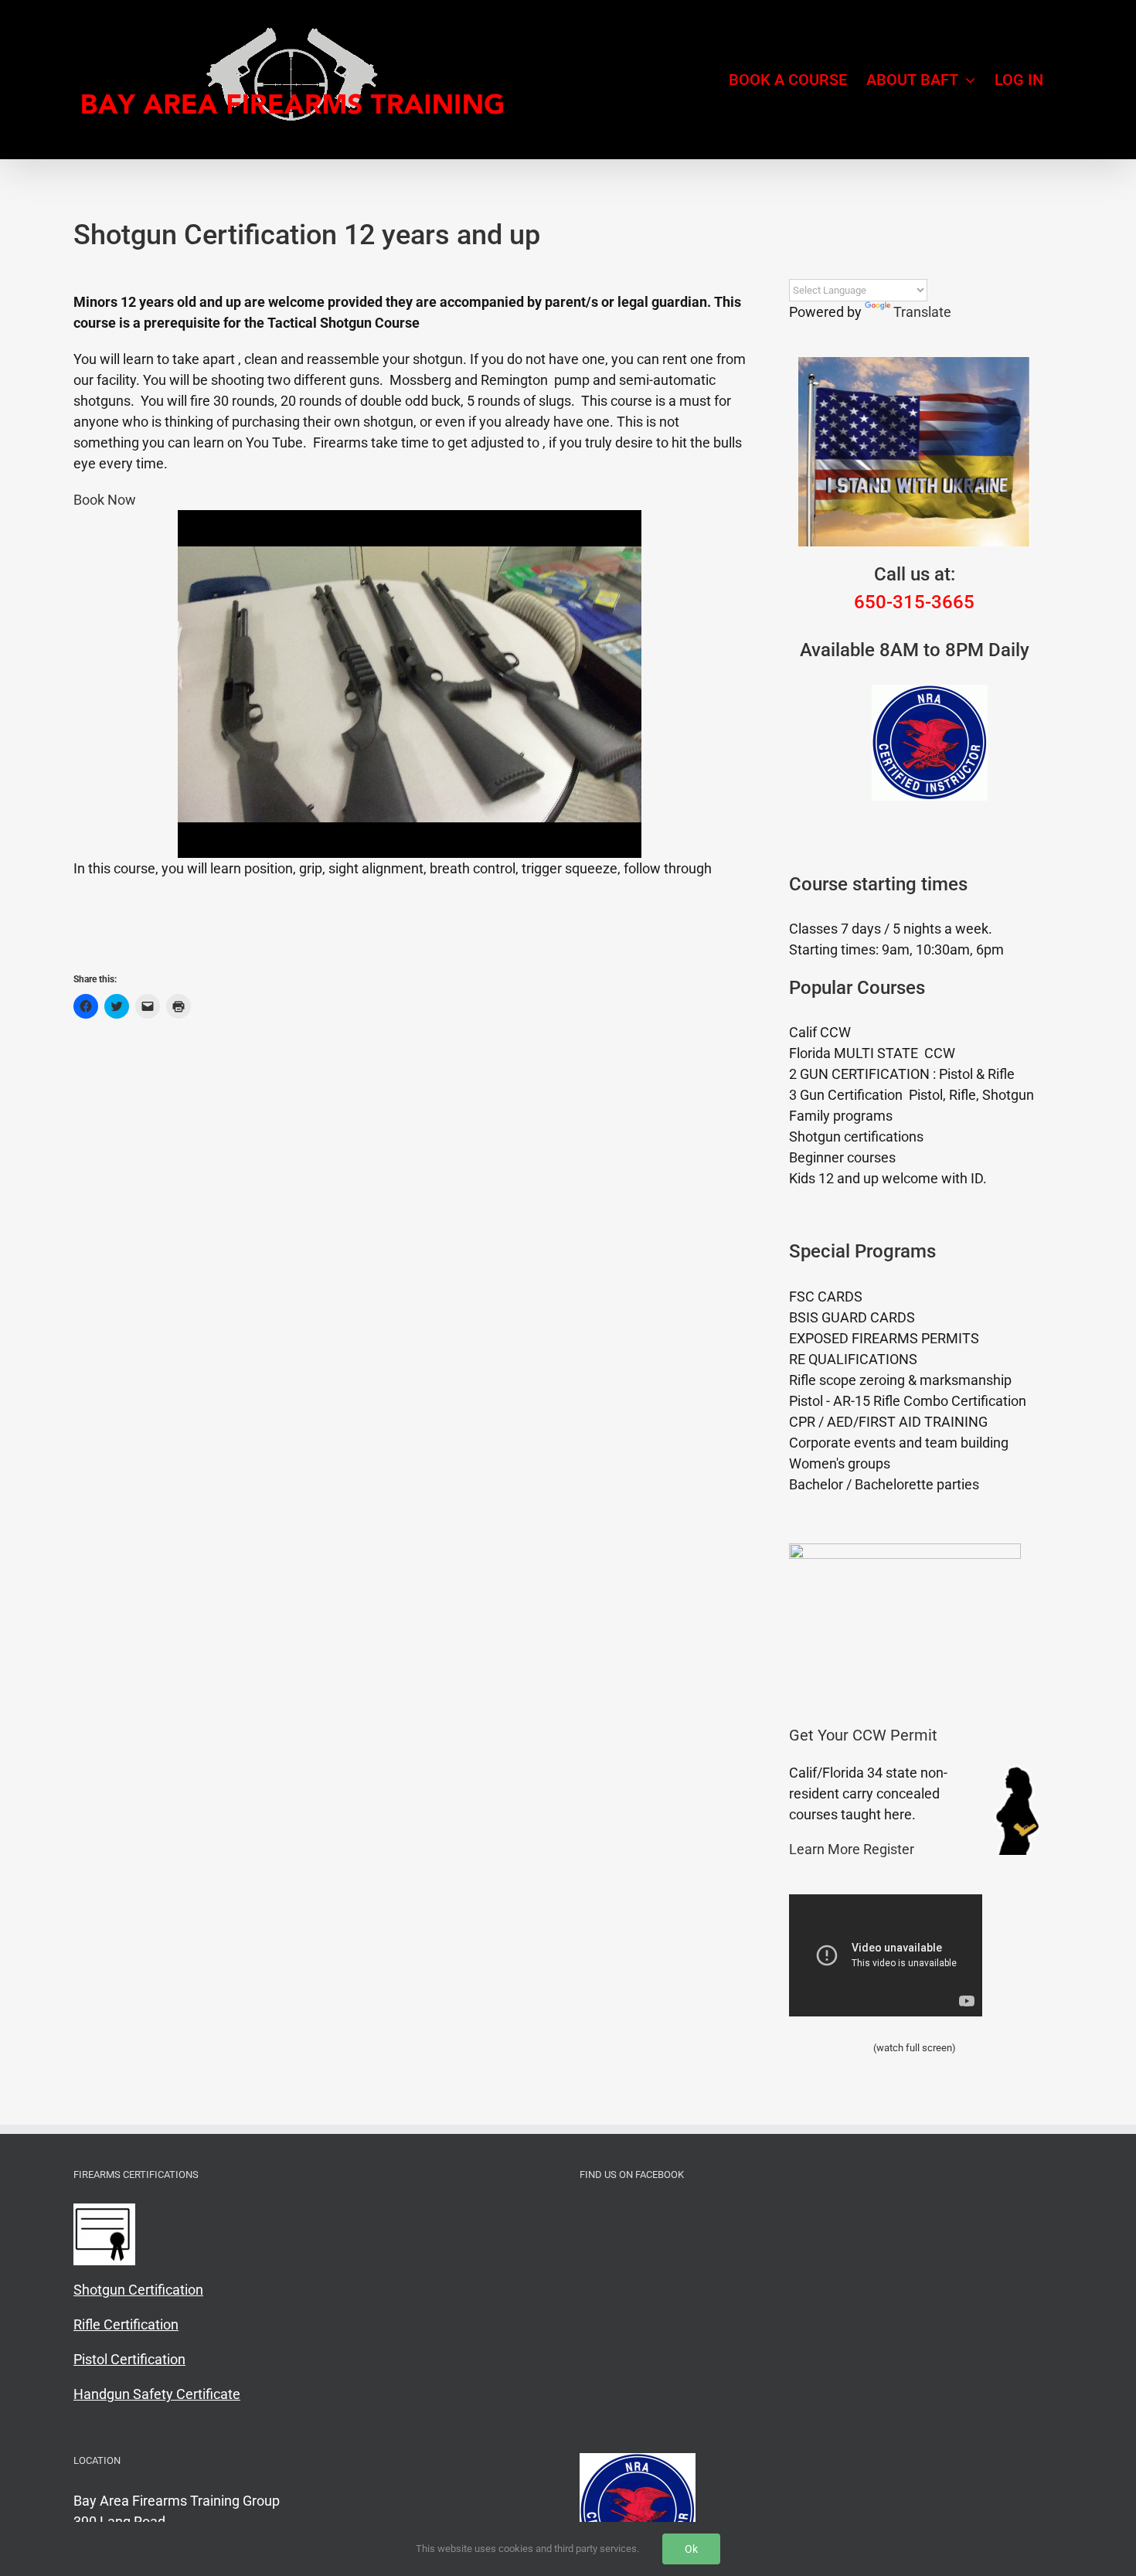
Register (889, 1849)
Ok (691, 2549)
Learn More (825, 1849)
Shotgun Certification (138, 2290)
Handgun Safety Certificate (157, 2394)
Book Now (105, 500)
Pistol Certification (129, 2359)
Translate (922, 312)
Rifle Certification (126, 2324)
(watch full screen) (915, 2048)
